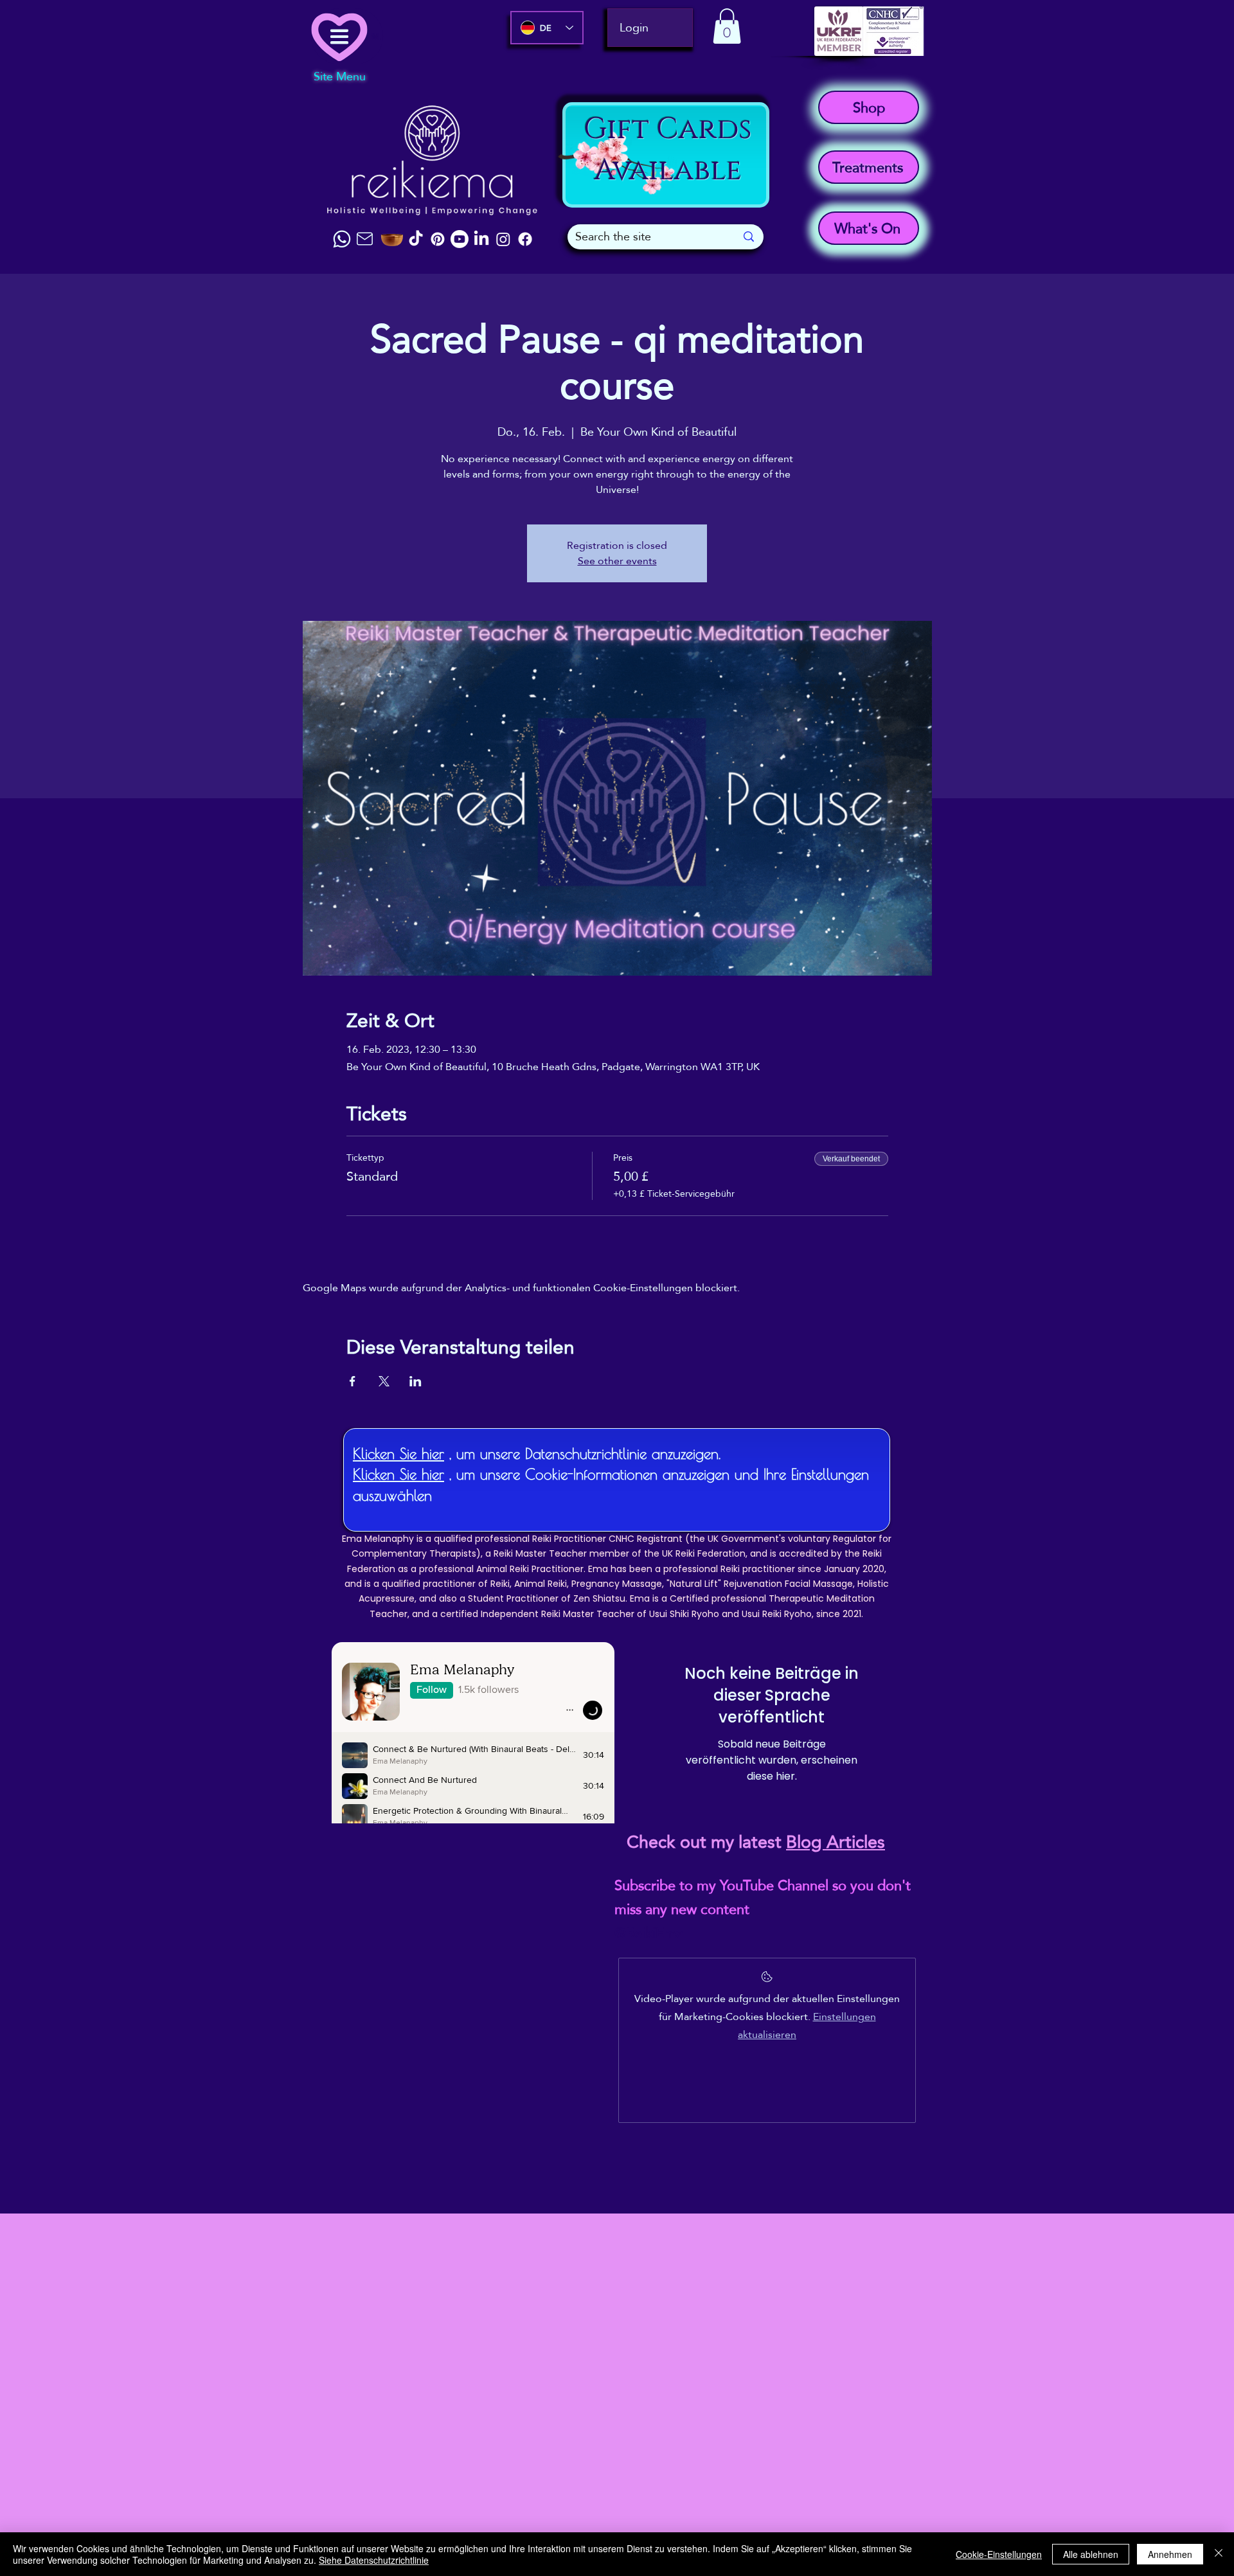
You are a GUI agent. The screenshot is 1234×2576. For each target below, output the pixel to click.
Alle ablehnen (1091, 2554)
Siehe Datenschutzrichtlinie (374, 2560)
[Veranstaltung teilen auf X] (384, 1381)
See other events (617, 561)
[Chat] (342, 239)
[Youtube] (460, 239)
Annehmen (1170, 2554)
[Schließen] (1219, 2554)
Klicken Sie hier (398, 1453)
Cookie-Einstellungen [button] (999, 2554)
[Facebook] (525, 239)
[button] (727, 26)
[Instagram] (503, 239)
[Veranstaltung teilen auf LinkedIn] (416, 1381)
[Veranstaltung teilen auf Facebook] (353, 1381)
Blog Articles (836, 1842)
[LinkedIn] (481, 239)
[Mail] (364, 239)
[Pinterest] (438, 239)
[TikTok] (416, 239)
